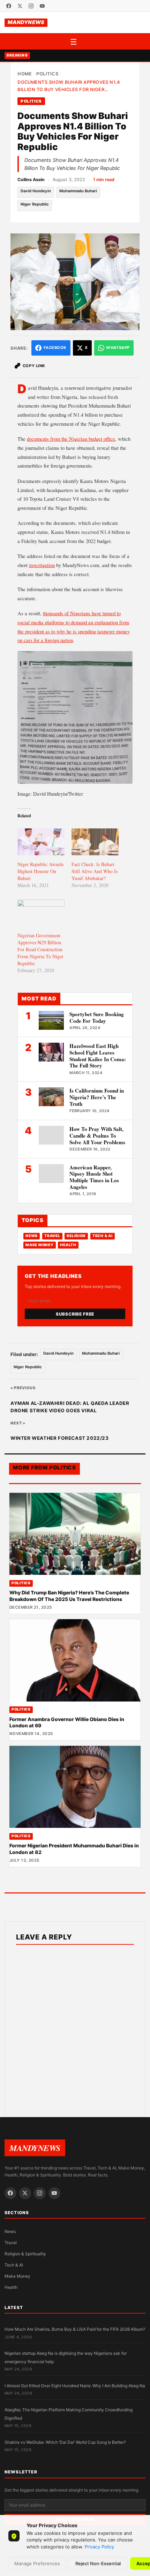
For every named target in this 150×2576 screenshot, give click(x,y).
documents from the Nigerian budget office (71, 439)
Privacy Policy (99, 2547)
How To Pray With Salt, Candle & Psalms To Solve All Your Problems (97, 1136)
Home (25, 74)
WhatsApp (118, 348)
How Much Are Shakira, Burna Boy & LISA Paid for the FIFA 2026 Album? (75, 2329)
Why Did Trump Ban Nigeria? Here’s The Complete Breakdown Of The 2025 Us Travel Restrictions (69, 1596)
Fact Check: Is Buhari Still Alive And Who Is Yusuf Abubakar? (95, 871)
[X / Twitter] (20, 6)
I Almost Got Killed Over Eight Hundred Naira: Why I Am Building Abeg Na (75, 2386)
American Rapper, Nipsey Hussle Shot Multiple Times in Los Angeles (94, 1177)
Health (68, 1245)
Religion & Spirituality (25, 2254)
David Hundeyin (36, 191)
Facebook (55, 348)
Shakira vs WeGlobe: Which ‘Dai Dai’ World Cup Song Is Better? (65, 2442)
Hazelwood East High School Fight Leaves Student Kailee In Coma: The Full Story (98, 1056)
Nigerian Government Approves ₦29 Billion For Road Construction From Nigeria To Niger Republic (40, 949)
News (32, 1236)
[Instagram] (31, 6)
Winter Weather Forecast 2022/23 (60, 1438)
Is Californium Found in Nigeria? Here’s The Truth (97, 1097)
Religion (76, 1236)
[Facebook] (9, 6)
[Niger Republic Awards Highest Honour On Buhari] (41, 842)
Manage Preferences (37, 2563)
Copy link (34, 366)
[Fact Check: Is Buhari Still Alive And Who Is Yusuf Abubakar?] (95, 842)
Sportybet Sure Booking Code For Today (97, 1017)
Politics (47, 74)
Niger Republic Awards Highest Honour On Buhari (40, 871)
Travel (52, 1236)
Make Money (39, 1245)
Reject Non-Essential (98, 2563)
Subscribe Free (75, 1314)
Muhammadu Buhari (78, 191)
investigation (42, 565)
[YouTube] (42, 6)
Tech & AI (103, 1236)
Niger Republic (35, 204)
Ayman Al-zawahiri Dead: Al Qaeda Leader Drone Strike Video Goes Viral (70, 1407)
